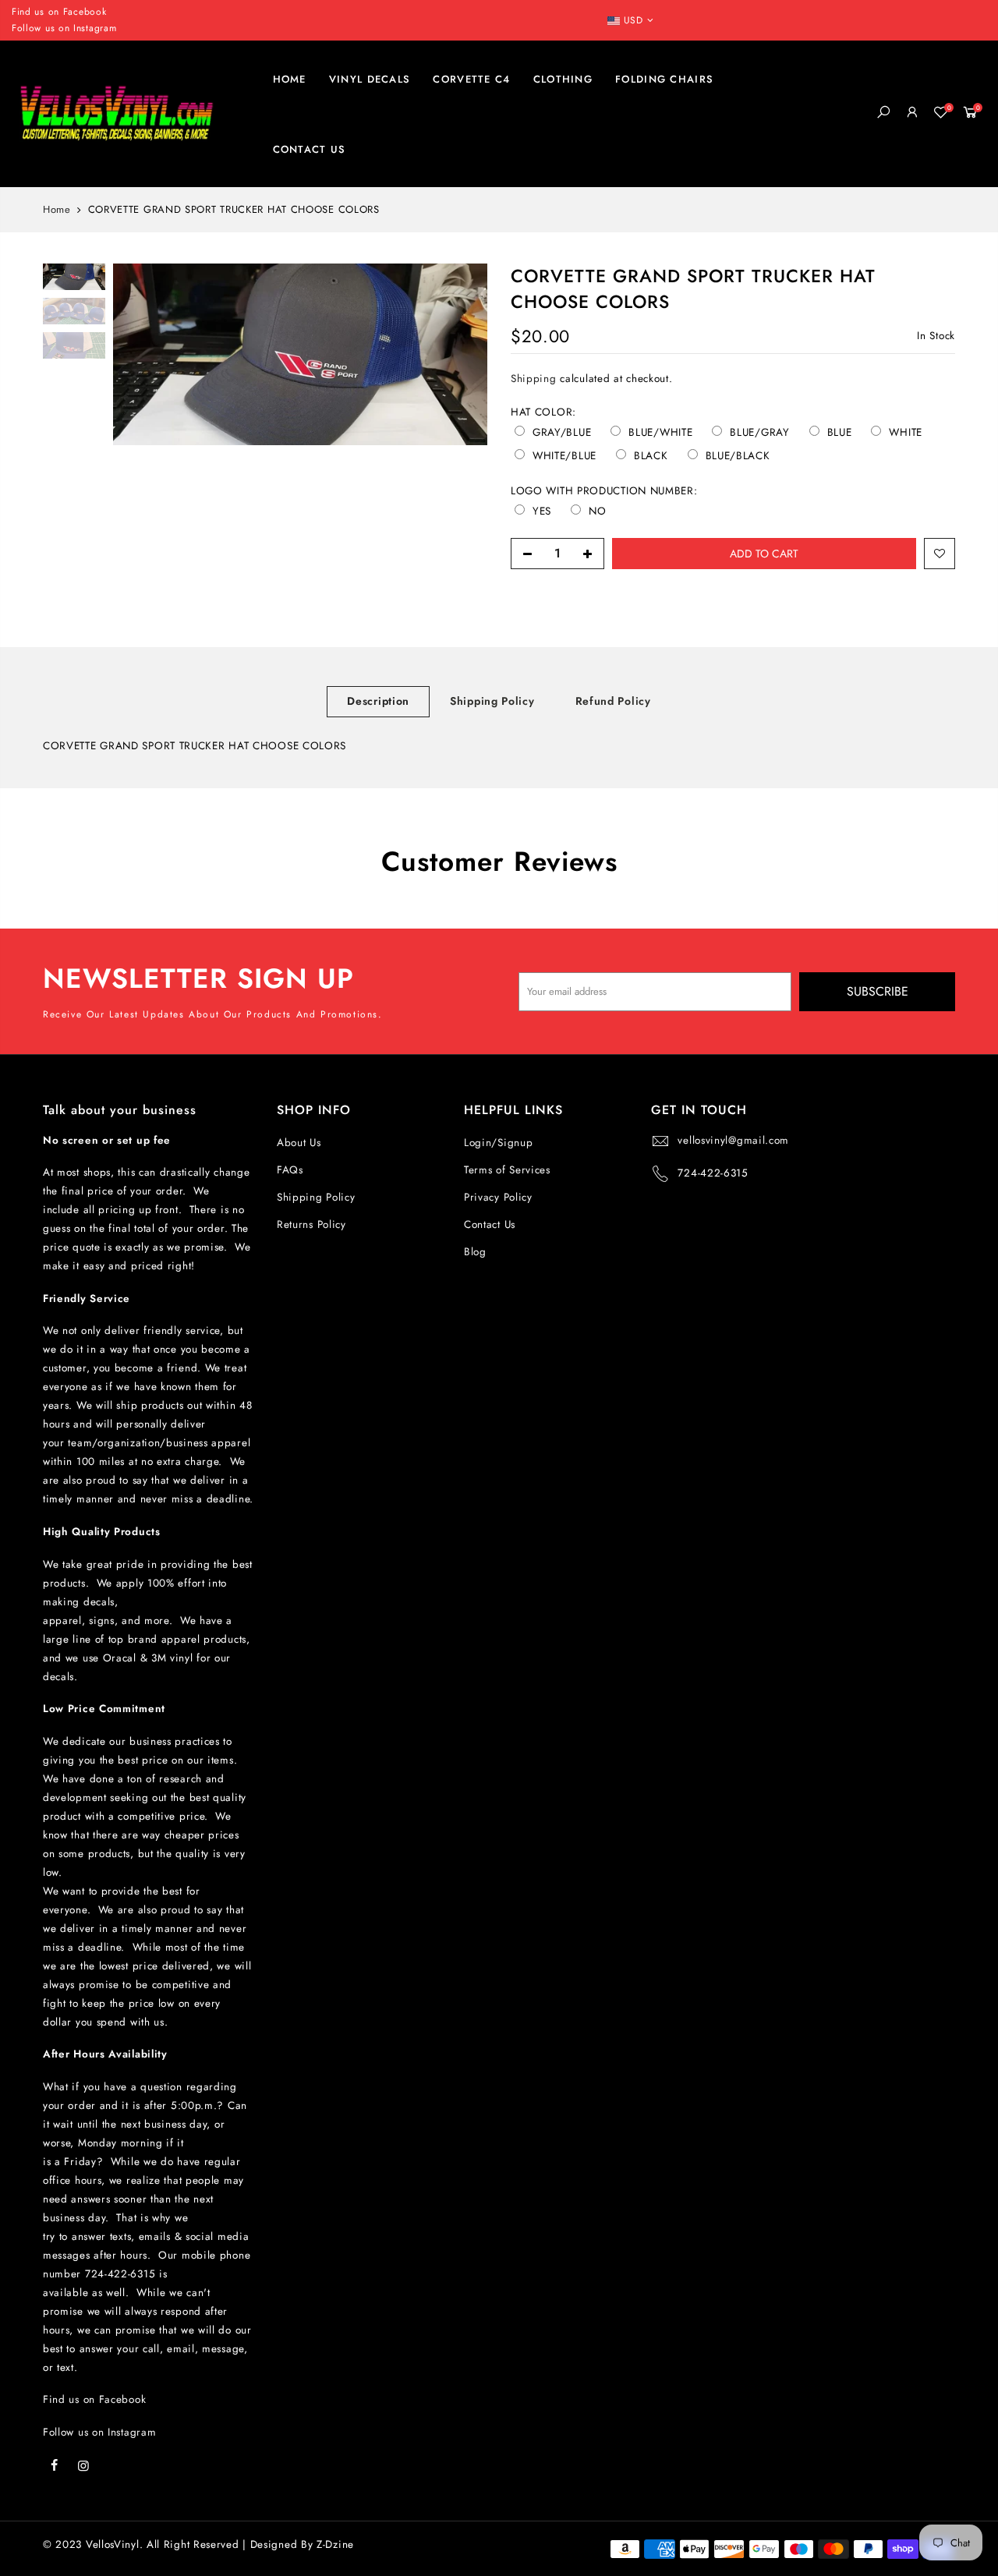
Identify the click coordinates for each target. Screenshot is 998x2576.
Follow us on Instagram (64, 28)
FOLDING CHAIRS (664, 79)
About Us (299, 1143)
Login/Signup (498, 1143)
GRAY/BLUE (562, 433)
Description (378, 701)
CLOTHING (563, 79)
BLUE (840, 433)
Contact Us (490, 1224)
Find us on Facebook (94, 2399)
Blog (475, 1252)
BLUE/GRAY (759, 433)
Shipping (534, 379)
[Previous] (140, 355)
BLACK (651, 456)
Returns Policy (311, 1224)
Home (57, 210)
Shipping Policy (492, 701)
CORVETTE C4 (471, 79)
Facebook (85, 12)
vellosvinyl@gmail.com (733, 1140)
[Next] (460, 355)
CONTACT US (310, 149)
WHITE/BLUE (564, 456)
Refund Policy (613, 701)
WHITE (906, 433)
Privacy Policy (498, 1197)
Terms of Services (507, 1170)
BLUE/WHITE (660, 433)
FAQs (290, 1170)
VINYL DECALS (370, 79)
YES (542, 511)
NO (597, 511)
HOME (290, 79)
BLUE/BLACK (738, 456)
